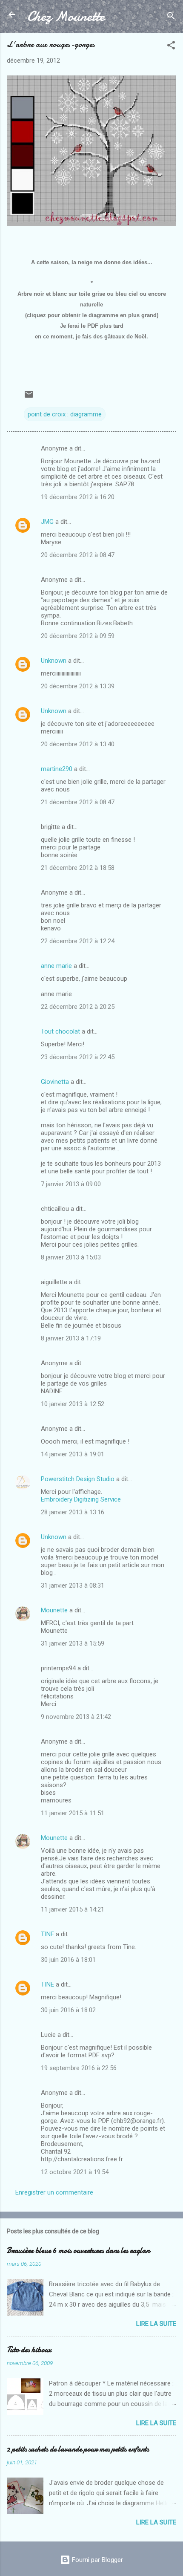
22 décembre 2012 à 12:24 (78, 941)
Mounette (54, 1610)
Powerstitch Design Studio (78, 1479)
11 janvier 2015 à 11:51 (73, 1813)
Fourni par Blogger (97, 2560)
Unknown (54, 661)
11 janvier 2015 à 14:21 (73, 1909)
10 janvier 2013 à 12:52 (73, 1404)
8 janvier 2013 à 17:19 (71, 1338)
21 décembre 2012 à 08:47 (78, 802)
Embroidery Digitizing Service (81, 1499)
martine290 (57, 769)
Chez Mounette (66, 16)
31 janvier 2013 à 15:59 (73, 1643)
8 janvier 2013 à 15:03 (71, 1257)
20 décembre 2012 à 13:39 (78, 686)
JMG (47, 522)
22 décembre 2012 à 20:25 (78, 1007)
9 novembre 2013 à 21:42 (76, 1717)
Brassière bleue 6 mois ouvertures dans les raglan (78, 2251)
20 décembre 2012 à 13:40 (78, 744)
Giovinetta (55, 1082)
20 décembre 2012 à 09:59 (78, 636)
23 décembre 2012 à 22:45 (78, 1057)
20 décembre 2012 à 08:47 (78, 555)
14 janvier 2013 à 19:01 (73, 1454)
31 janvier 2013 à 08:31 (73, 1585)
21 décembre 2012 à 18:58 (78, 868)
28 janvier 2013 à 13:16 (73, 1512)
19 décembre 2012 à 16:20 (78, 497)
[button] (171, 47)
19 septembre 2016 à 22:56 (79, 2068)
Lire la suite (156, 2324)
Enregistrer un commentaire (54, 2192)
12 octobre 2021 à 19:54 (75, 2172)
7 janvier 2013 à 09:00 (71, 1184)
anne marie (56, 966)
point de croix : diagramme (65, 414)
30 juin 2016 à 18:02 (68, 2010)
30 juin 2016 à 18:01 (68, 1960)
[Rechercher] (171, 17)
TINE (47, 1934)
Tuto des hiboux (29, 2350)
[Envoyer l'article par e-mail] (29, 397)
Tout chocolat (60, 1031)
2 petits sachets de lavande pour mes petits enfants (78, 2449)
